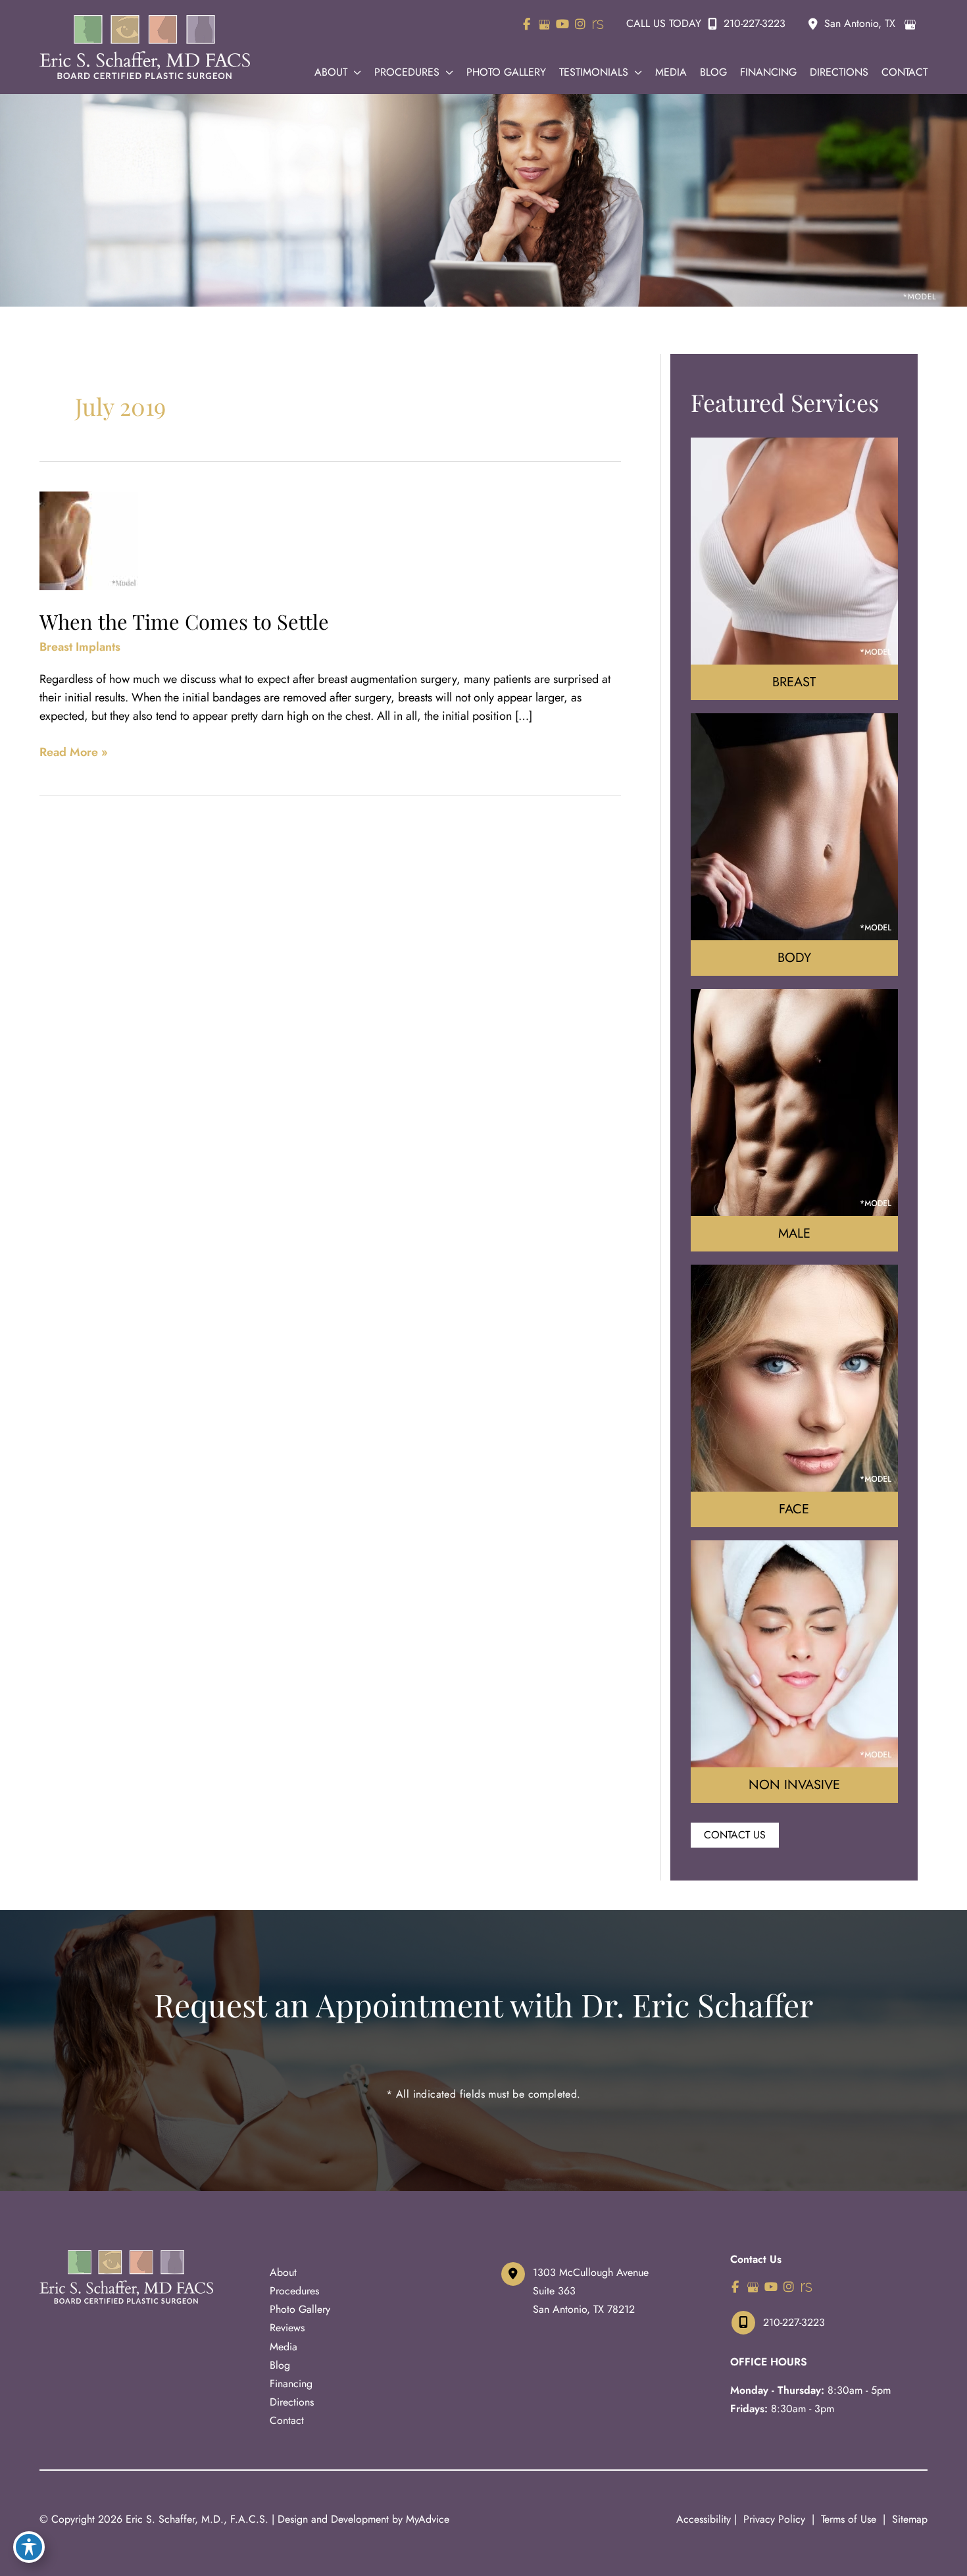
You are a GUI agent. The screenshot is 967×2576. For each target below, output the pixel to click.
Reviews (287, 2328)
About (283, 2272)
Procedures (294, 2291)
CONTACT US (735, 1835)
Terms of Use (849, 2519)
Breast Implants (80, 647)
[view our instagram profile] (580, 24)
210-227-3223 (755, 23)
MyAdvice (428, 2519)
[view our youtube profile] (562, 24)
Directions (292, 2402)
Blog (280, 2365)
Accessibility (704, 2519)
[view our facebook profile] (527, 24)
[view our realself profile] (598, 24)
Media (284, 2347)
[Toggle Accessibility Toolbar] (29, 2547)
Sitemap (908, 2519)
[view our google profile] (544, 24)
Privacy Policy (774, 2519)
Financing (291, 2384)
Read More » (74, 752)
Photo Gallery (300, 2309)
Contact (287, 2420)
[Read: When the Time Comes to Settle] (89, 540)
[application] (354, 72)
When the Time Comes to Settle (184, 621)
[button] (735, 1834)
